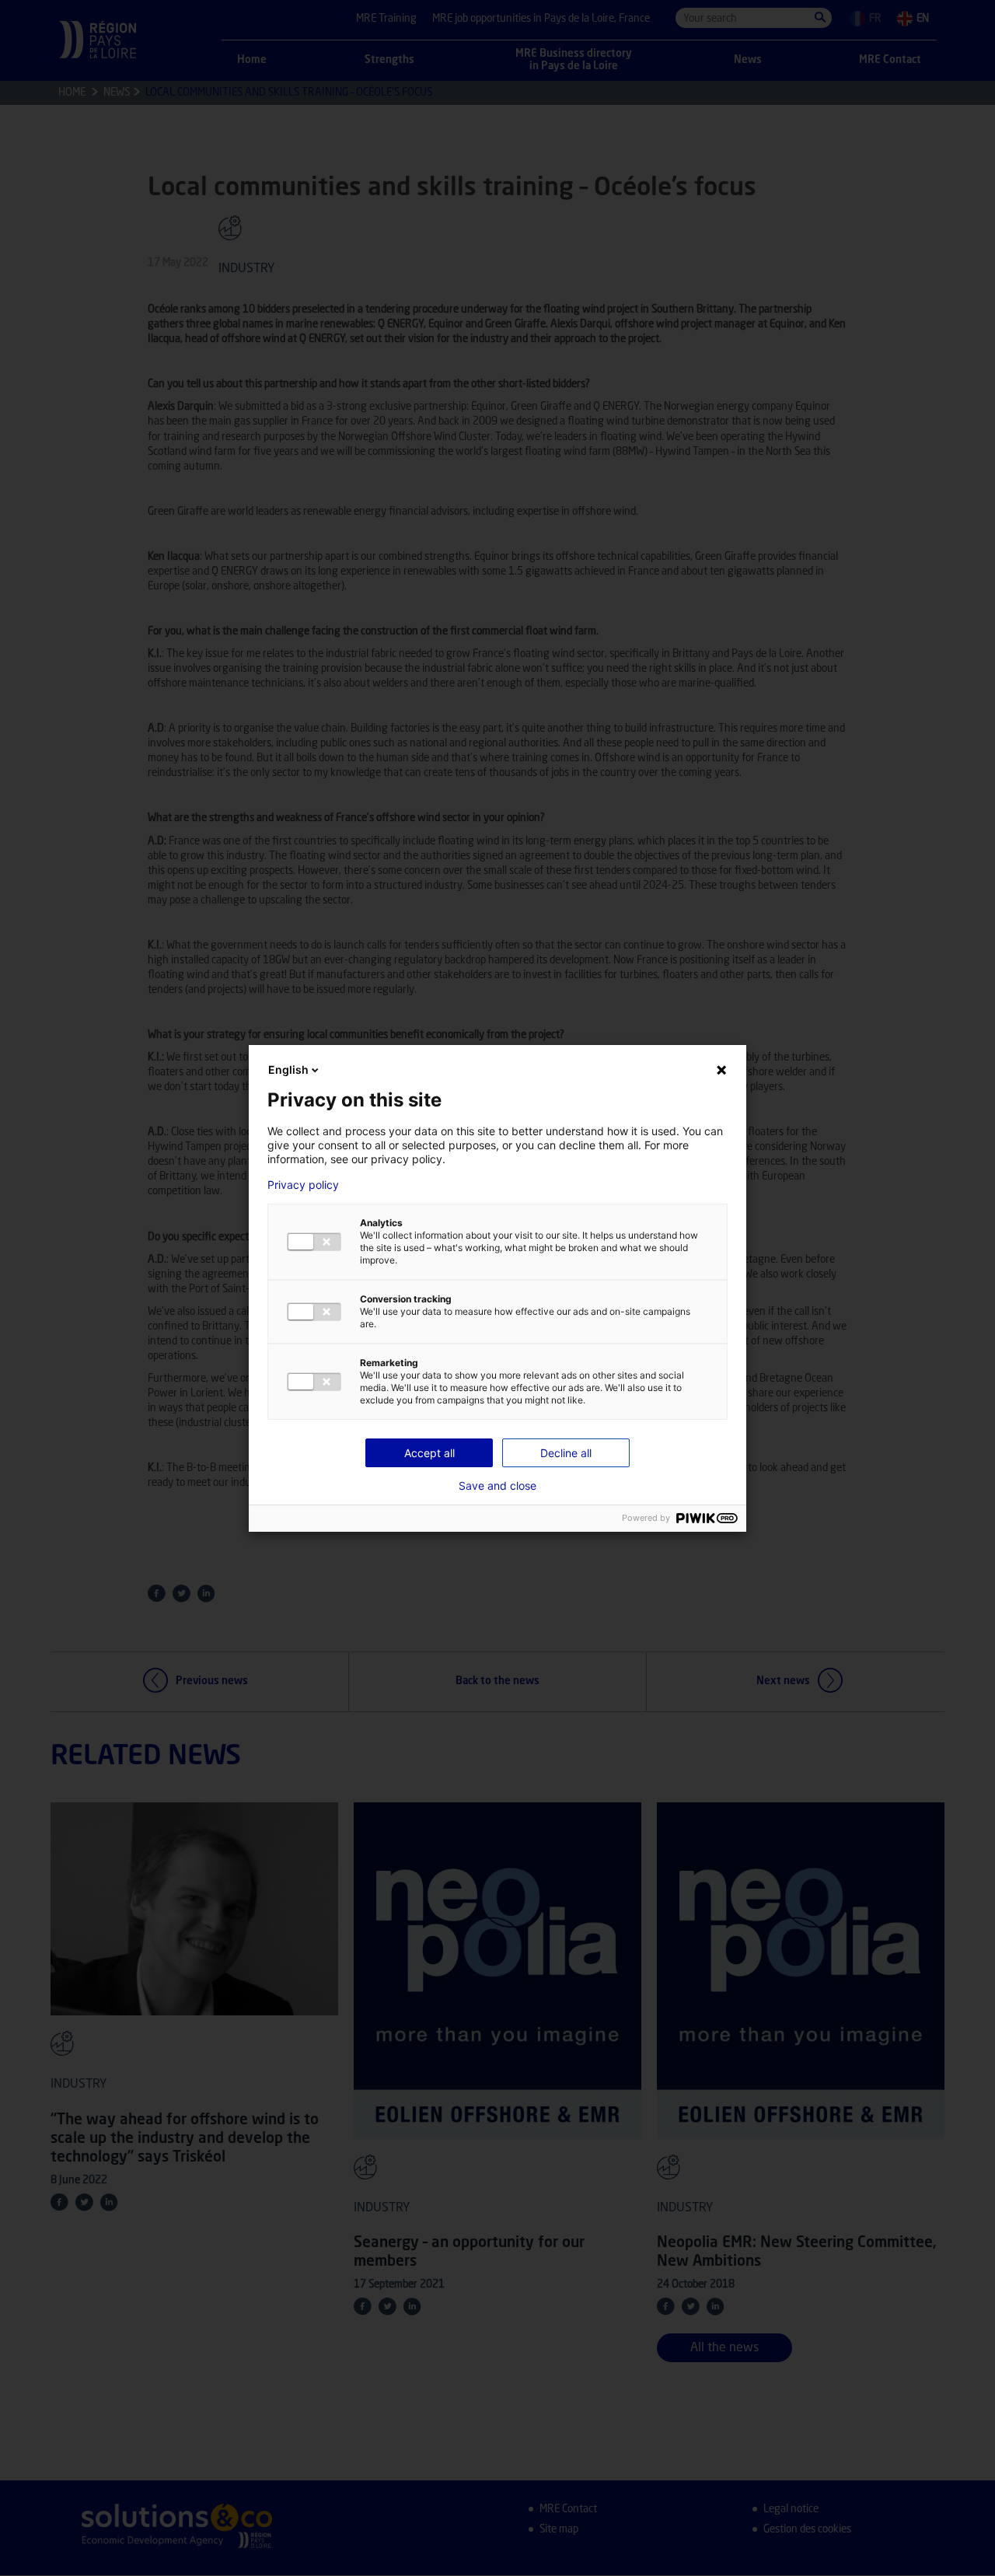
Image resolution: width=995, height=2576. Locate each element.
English (288, 1070)
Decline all (566, 1453)
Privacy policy (303, 1185)
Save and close (497, 1486)
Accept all (429, 1453)
